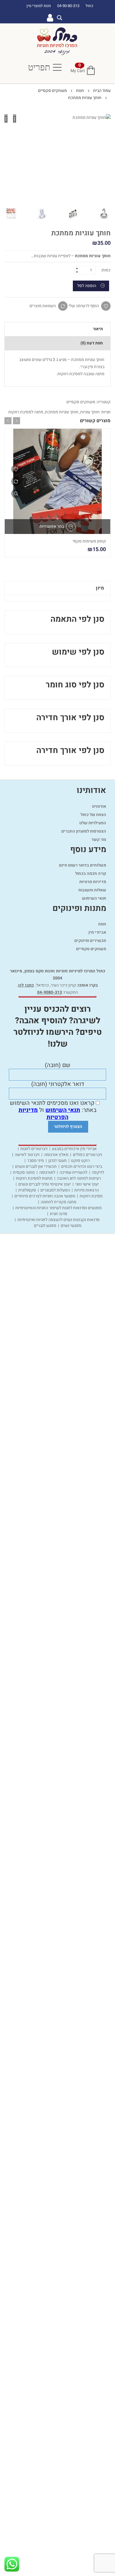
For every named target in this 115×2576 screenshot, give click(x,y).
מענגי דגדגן (57, 1161)
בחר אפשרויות (52, 526)
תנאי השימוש (94, 898)
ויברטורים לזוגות (34, 1149)
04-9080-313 (50, 992)
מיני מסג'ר (36, 1161)
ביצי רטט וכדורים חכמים (82, 1167)
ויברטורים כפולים (87, 1155)
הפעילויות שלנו (93, 823)
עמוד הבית (102, 91)
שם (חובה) (58, 1066)
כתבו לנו (26, 985)
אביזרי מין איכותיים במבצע (74, 1149)
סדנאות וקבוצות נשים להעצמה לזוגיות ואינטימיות (59, 1220)
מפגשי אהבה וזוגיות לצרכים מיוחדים (45, 1196)
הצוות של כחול (93, 815)
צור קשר (99, 839)
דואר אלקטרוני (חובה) (58, 1084)
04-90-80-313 (69, 6)
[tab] (57, 329)
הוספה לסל (87, 286)
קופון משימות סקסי (89, 541)
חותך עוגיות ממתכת (62, 412)
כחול (89, 6)
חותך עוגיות (90, 412)
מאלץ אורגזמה (56, 1155)
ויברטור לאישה (27, 1155)
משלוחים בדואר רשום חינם (83, 865)
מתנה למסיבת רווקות (26, 412)
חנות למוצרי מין (39, 6)
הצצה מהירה (16, 493)
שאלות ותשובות (92, 890)
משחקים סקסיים (52, 91)
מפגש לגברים (45, 1226)
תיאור (98, 329)
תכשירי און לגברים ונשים (36, 1167)
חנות (80, 91)
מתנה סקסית (24, 1173)
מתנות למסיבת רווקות (34, 1178)
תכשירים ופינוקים (90, 941)
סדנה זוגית (59, 1214)
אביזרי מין (97, 932)
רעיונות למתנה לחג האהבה (79, 1178)
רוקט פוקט (80, 1161)
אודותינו (99, 806)
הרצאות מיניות (87, 1190)
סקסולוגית (27, 1190)
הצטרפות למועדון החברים (84, 831)
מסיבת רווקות (91, 1196)
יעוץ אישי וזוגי (87, 1184)
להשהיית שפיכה (73, 1173)
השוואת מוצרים (43, 306)
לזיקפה (98, 1173)
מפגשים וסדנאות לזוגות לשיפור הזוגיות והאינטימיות (59, 1208)
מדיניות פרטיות (93, 882)
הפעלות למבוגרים (55, 1190)
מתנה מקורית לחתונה (59, 1202)
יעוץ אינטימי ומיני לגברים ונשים (45, 1184)
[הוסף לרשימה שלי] (16, 469)
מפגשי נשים (71, 1226)
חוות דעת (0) (92, 343)
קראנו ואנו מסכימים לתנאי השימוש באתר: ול (53, 1110)
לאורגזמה (47, 1173)
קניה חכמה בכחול (91, 873)
